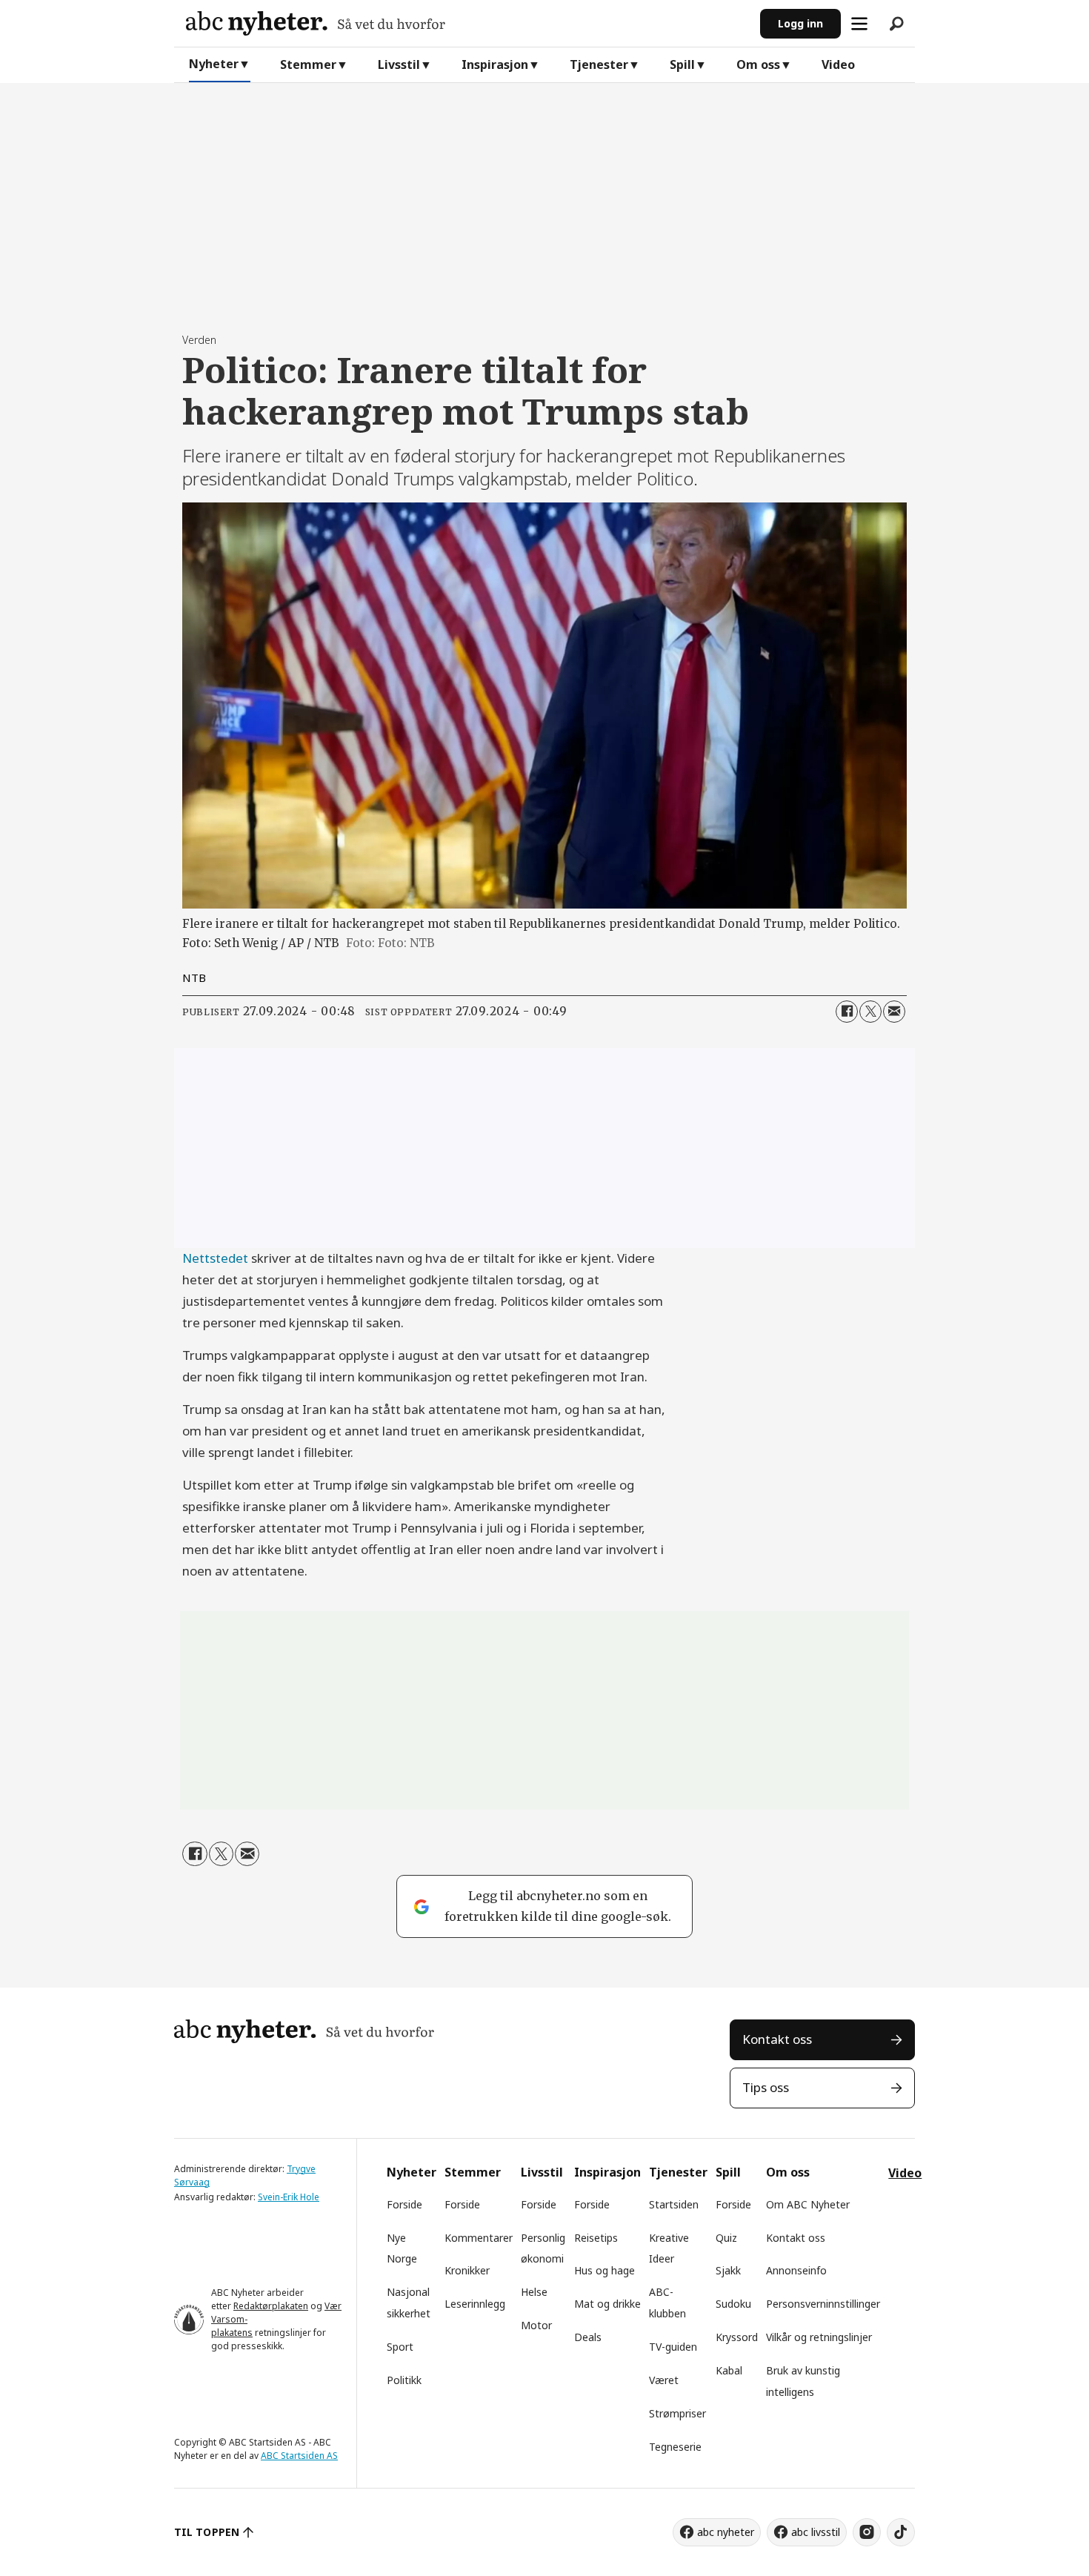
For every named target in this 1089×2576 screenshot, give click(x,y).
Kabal (729, 2370)
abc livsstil (816, 2532)
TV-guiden (673, 2347)
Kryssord (737, 2337)
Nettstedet (215, 1258)
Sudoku (733, 2304)
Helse (534, 2292)
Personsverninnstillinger (823, 2304)
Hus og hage (605, 2270)
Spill (682, 64)
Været (664, 2380)
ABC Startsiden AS (299, 2456)
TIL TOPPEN (207, 2532)
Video (838, 64)
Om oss (758, 64)
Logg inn (800, 23)
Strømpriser (677, 2413)
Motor (536, 2325)
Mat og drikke (607, 2304)
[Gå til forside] (467, 23)
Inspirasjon (495, 64)
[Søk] (896, 24)
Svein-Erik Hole (289, 2197)
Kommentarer (479, 2238)
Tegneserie (675, 2447)
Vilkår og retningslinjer (819, 2337)
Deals (588, 2337)
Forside (404, 2204)
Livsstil (399, 64)
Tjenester (599, 64)
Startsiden (674, 2204)
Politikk (404, 2380)
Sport (400, 2347)
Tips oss (766, 2087)
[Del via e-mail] (894, 1012)
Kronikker (467, 2270)
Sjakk (728, 2270)
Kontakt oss (777, 2039)
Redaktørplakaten (271, 2306)
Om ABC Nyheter (808, 2204)
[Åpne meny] (859, 24)
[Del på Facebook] (847, 1012)
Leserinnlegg (475, 2304)
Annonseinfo (796, 2270)
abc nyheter (726, 2532)
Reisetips (596, 2238)
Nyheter (214, 64)
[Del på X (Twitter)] (870, 1012)
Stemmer (308, 64)
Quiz (726, 2238)
